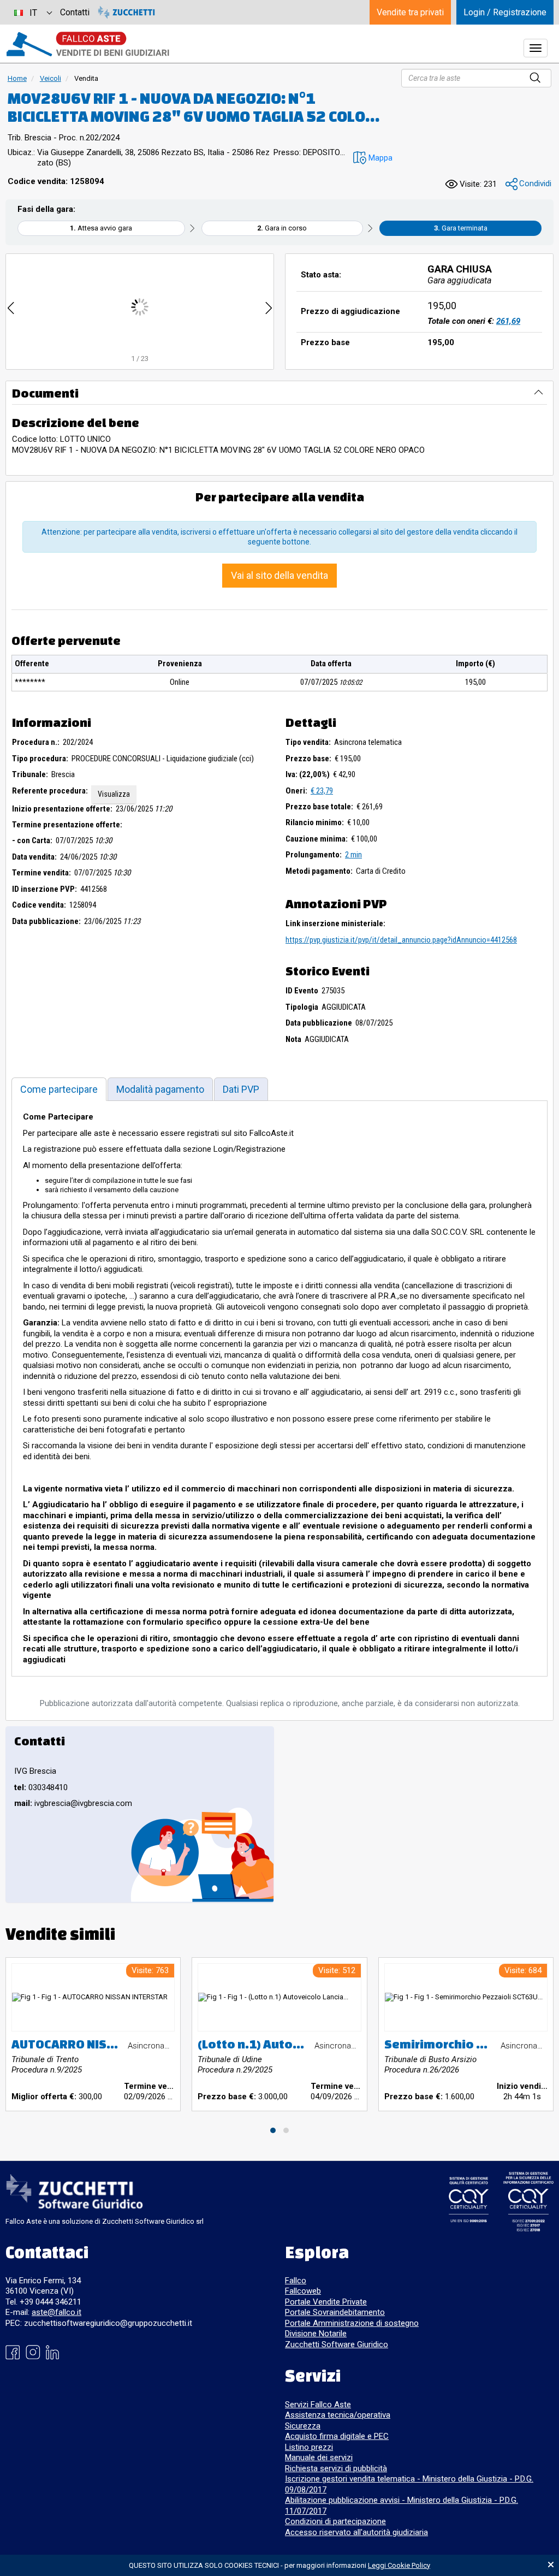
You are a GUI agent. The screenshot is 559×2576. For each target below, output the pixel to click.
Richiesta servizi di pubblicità (336, 2468)
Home (17, 78)
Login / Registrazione (505, 12)
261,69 (508, 321)
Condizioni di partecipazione (335, 2521)
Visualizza (114, 794)
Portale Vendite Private (326, 2302)
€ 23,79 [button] (322, 791)
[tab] (59, 1089)
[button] (371, 158)
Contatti (75, 12)
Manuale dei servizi (319, 2457)
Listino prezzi (309, 2447)
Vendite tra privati (410, 12)
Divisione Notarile (316, 2334)
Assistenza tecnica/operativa (338, 2415)
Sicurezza (303, 2426)
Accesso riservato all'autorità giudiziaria (356, 2532)
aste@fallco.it (57, 2312)
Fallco (296, 2281)
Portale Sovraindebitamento (335, 2312)
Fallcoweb (303, 2291)
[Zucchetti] (126, 12)
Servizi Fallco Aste (318, 2405)
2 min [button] (353, 855)
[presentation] (11, 307)
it (33, 13)
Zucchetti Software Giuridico (337, 2344)
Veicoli (50, 78)
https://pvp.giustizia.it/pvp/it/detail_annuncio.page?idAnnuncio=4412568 (401, 940)
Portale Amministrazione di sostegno (352, 2323)
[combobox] (33, 12)
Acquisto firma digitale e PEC (337, 2436)
